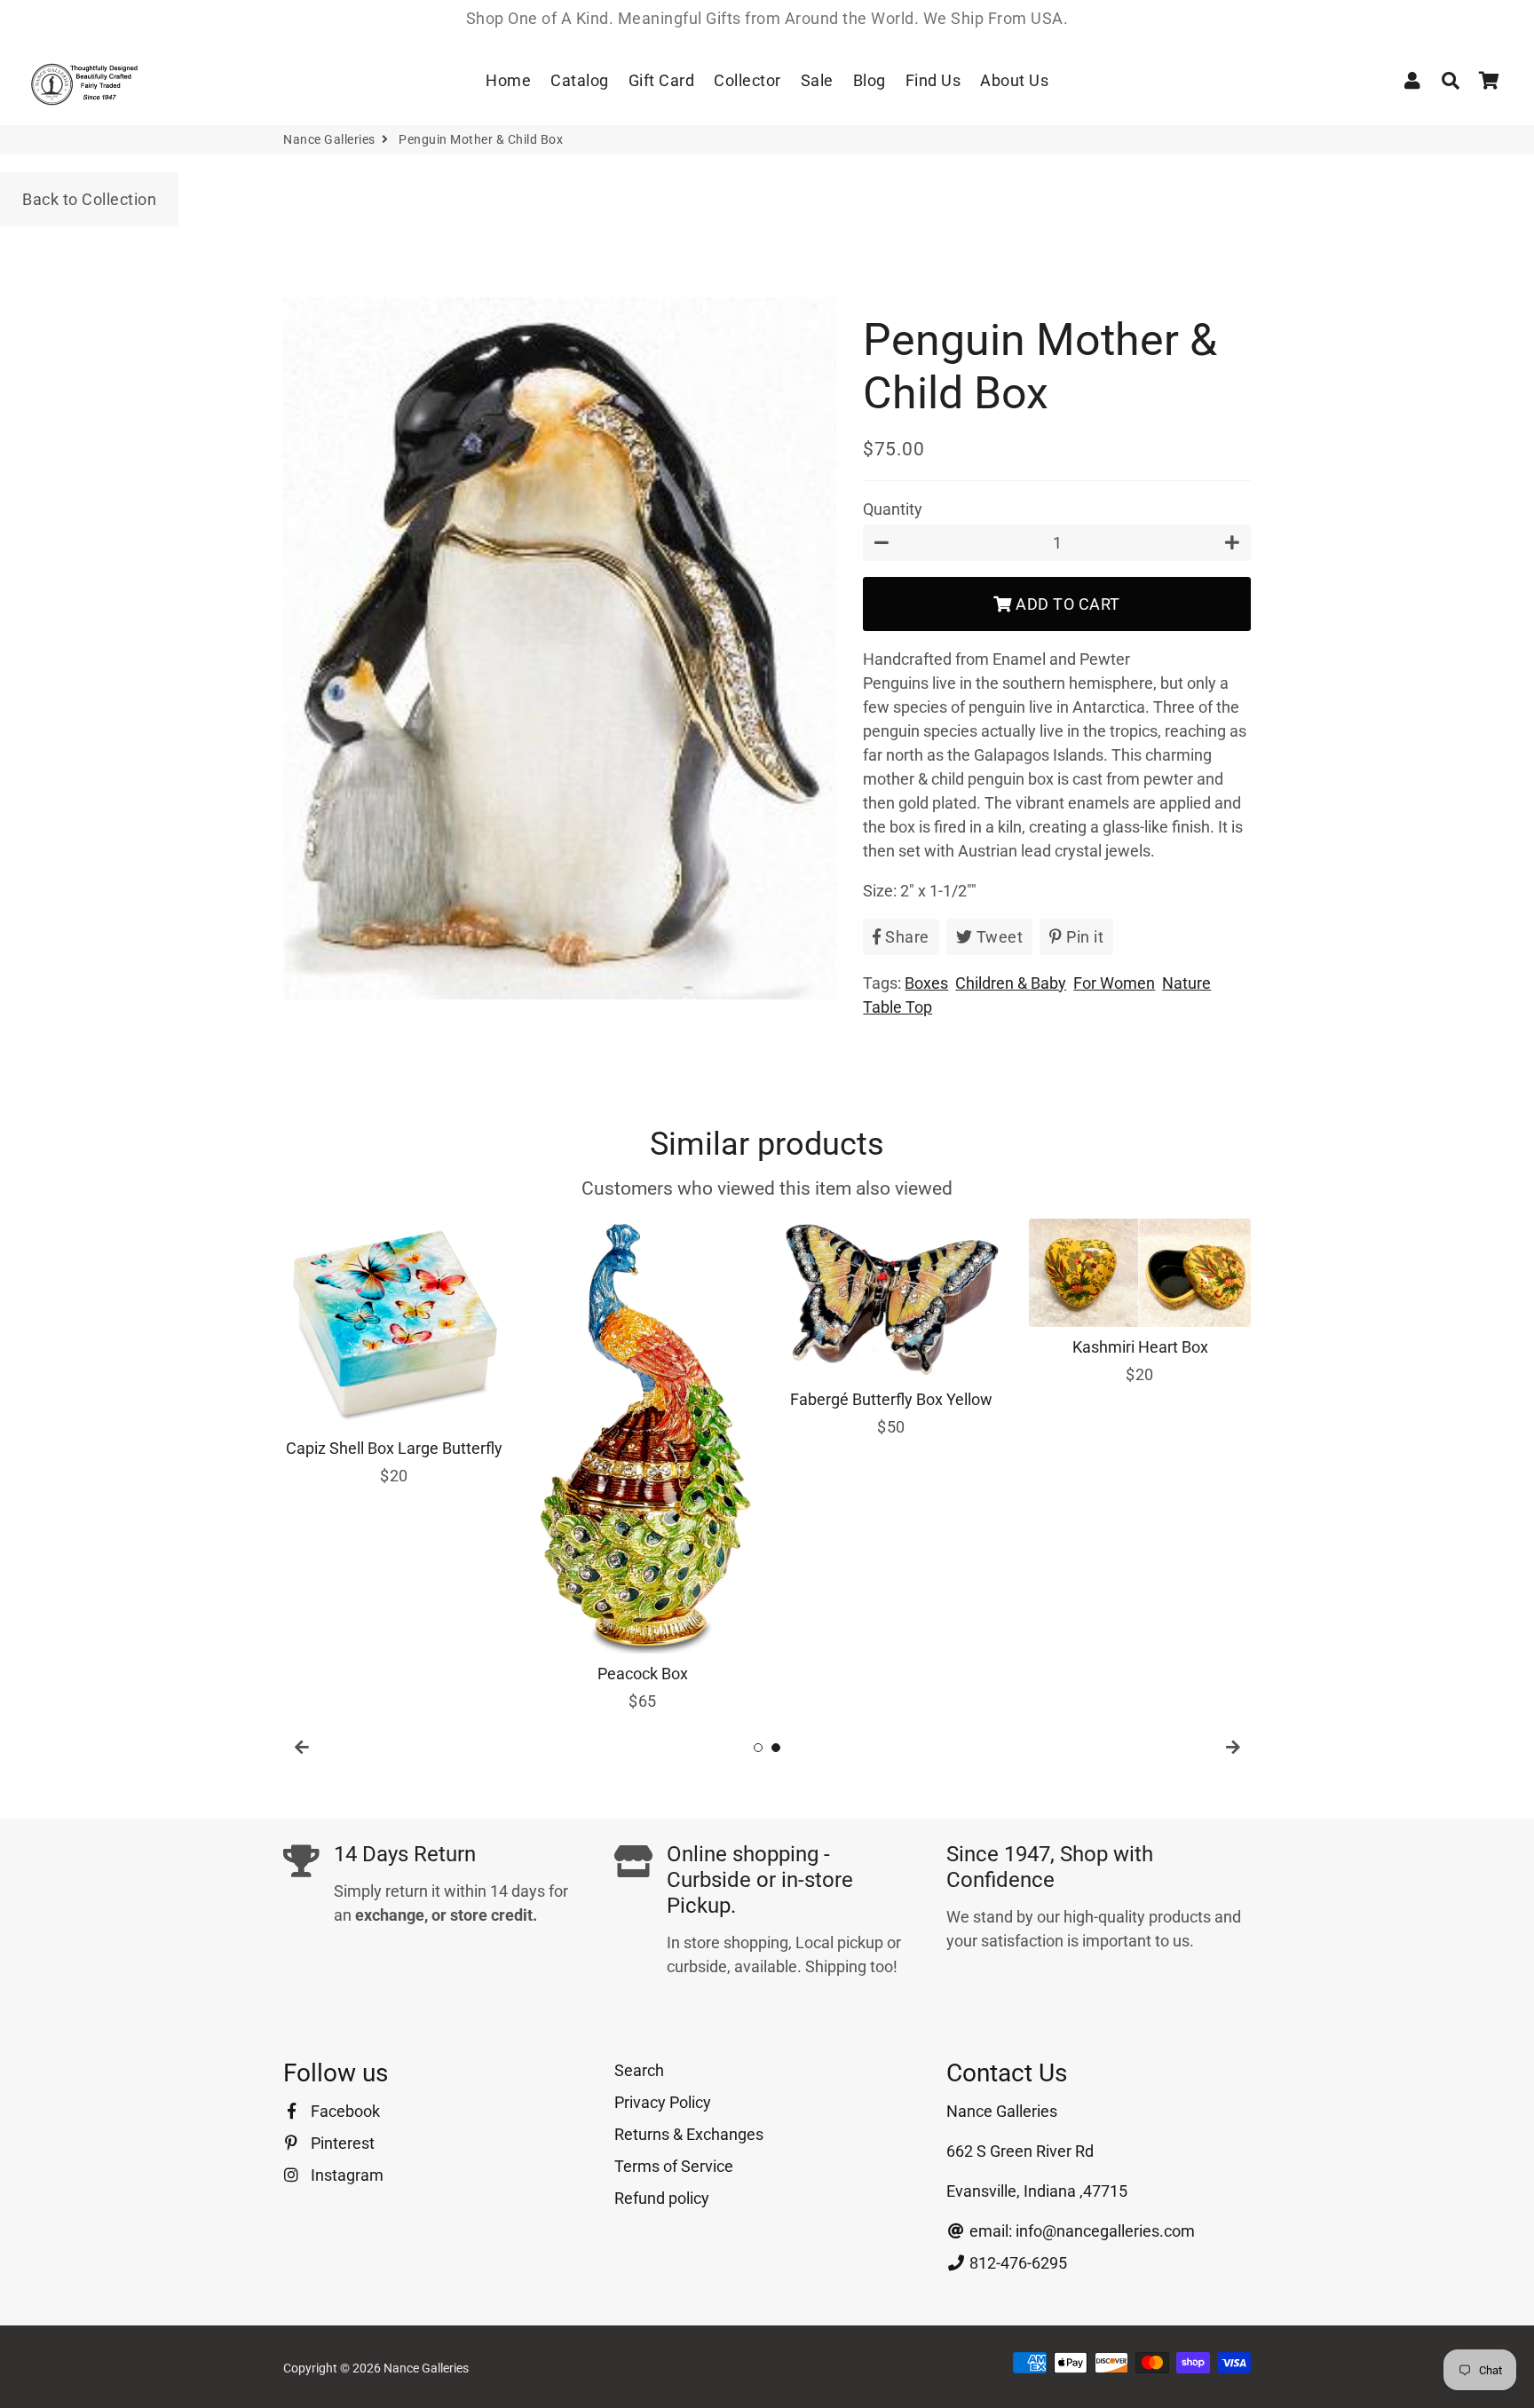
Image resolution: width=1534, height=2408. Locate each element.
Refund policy (662, 2198)
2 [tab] (776, 1748)
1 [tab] (758, 1748)
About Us (1014, 80)
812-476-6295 (1016, 2263)
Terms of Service (674, 2166)
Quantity (893, 509)
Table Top (897, 1007)
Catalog (580, 80)
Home (508, 80)
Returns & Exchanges (689, 2134)
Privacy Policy (663, 2102)
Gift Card (662, 80)
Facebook (344, 2111)
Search (639, 2070)
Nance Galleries (329, 139)
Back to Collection (89, 199)
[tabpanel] (394, 1353)
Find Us (933, 80)
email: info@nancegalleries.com (1080, 2231)
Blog (870, 80)
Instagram (345, 2175)
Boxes (926, 983)
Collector (747, 80)
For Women (1114, 983)
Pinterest (341, 2143)
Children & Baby (1011, 983)
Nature (1186, 983)
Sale (817, 80)
